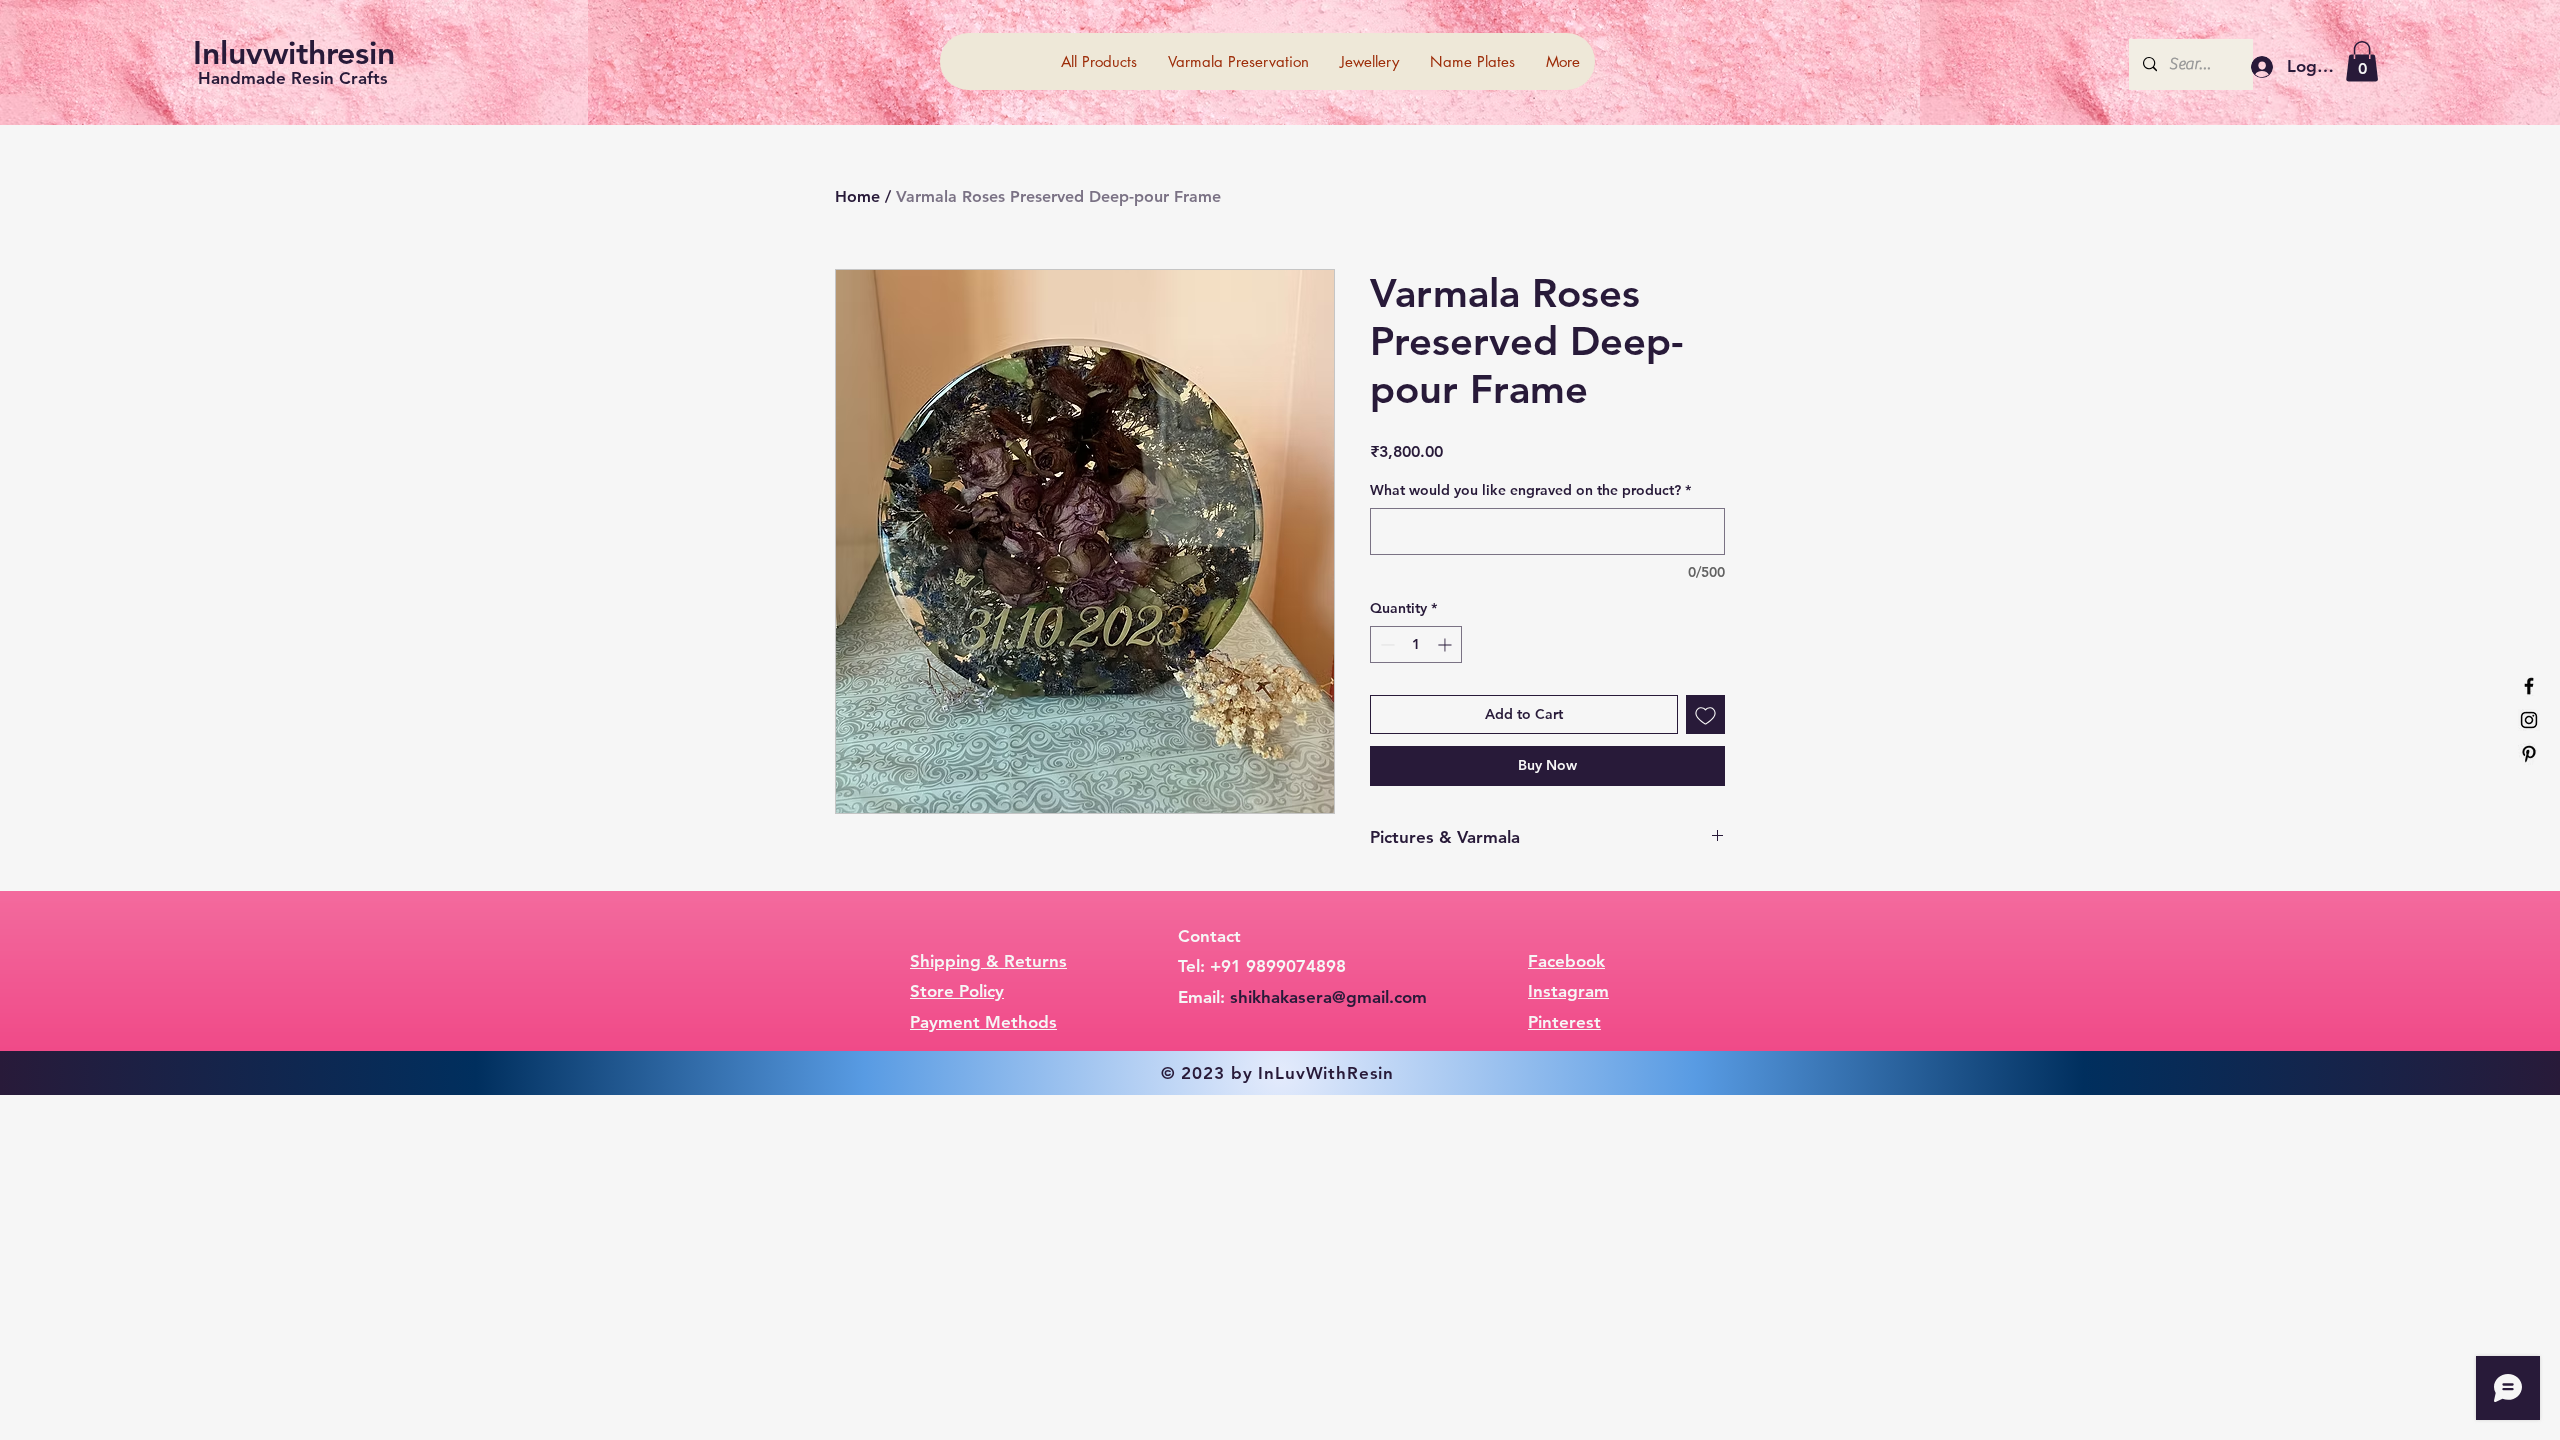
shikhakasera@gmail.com (1328, 997)
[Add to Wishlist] (1705, 714)
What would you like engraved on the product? (1530, 490)
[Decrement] (1385, 644)
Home (857, 196)
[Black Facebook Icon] (2529, 686)
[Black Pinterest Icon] (2529, 754)
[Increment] (1446, 644)
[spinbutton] (1416, 644)
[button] (2362, 61)
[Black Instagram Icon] (2529, 720)
